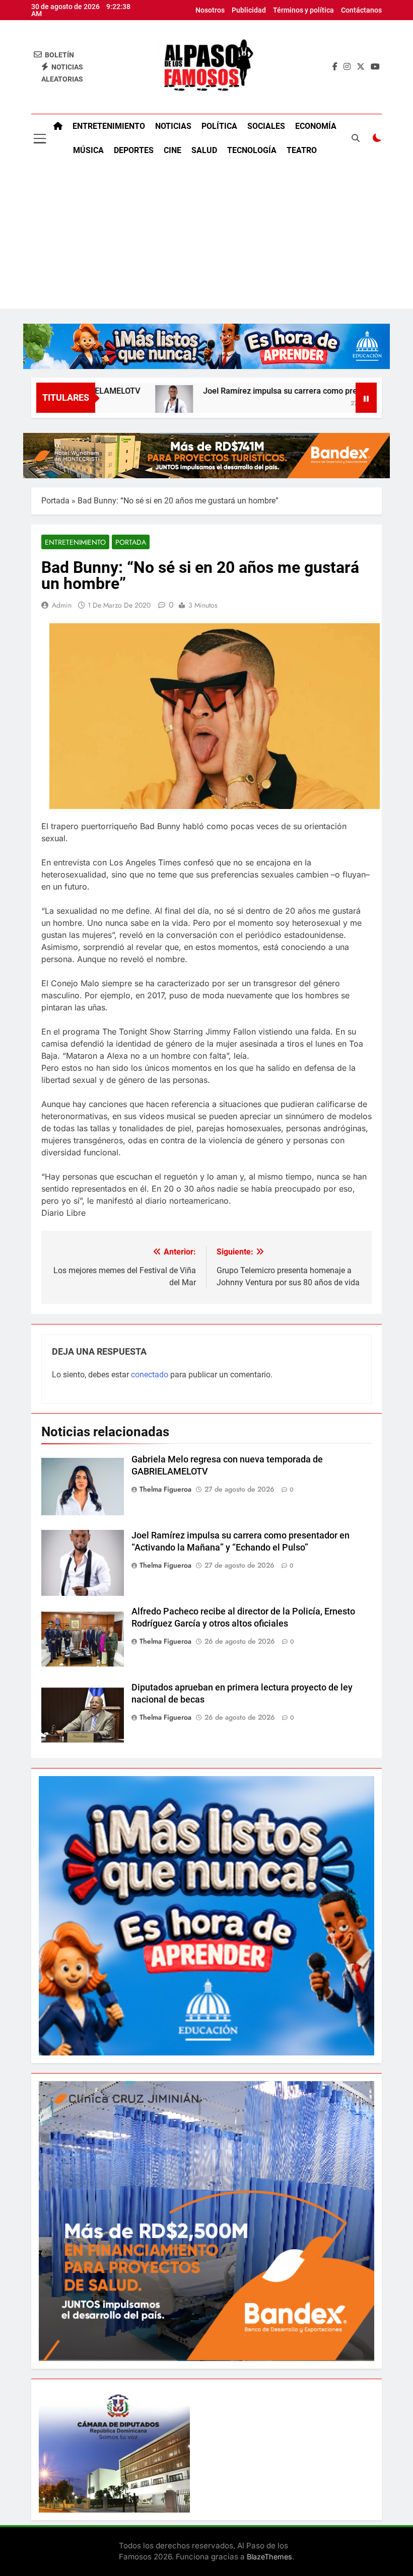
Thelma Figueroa (165, 1489)
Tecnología (252, 150)
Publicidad (249, 10)
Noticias (173, 126)
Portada (55, 501)
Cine (173, 150)
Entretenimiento (109, 126)
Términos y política (303, 10)
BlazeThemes (269, 2557)
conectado (150, 1375)
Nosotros (210, 10)
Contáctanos (361, 10)
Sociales (266, 126)
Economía (316, 126)
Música (88, 150)
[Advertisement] (206, 238)
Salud (204, 150)
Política (219, 126)
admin (62, 605)
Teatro (302, 150)
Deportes (134, 150)
